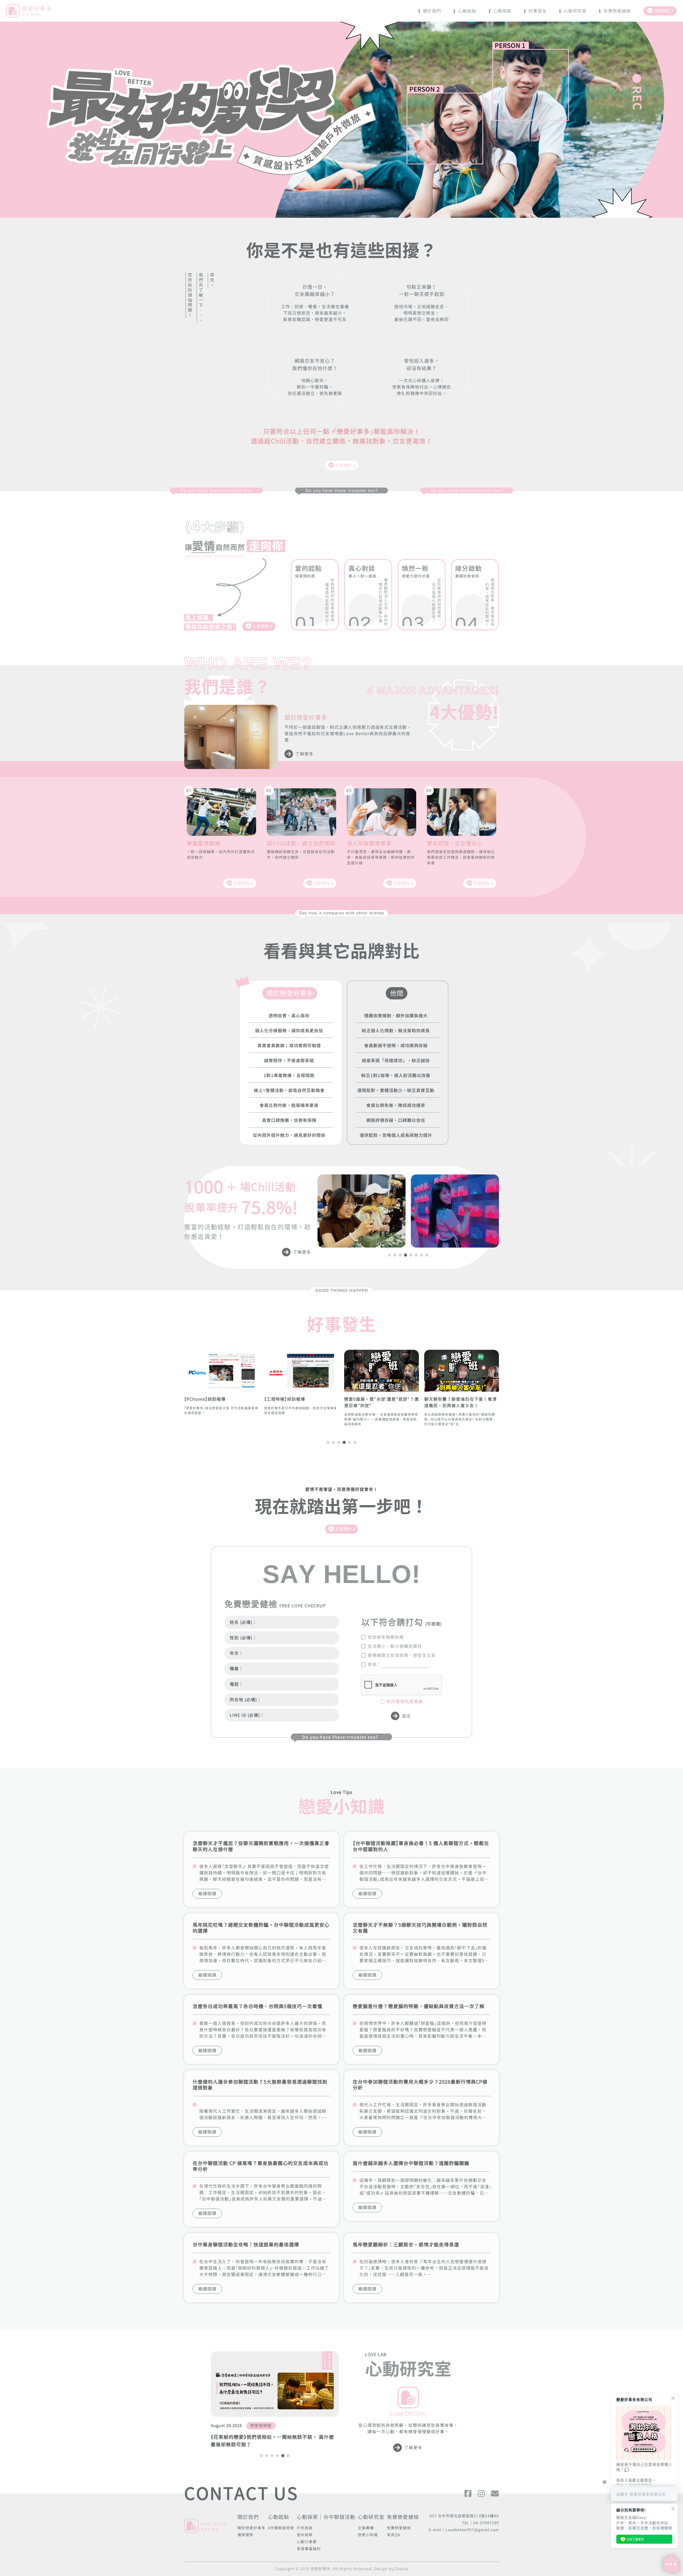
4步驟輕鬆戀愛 (281, 2528)
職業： (237, 1669)
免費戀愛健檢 (399, 2528)
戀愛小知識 (368, 2535)
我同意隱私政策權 (405, 1701)
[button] (390, 1255)
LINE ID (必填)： (247, 1715)
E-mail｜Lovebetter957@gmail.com (464, 2530)
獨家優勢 (245, 2535)
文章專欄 (366, 2528)
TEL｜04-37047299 (481, 2523)
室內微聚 (305, 2535)
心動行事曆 (307, 2542)
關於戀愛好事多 (251, 2528)
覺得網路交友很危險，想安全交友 (402, 1655)
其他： (374, 1664)
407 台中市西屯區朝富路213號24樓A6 (464, 2516)
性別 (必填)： (243, 1638)
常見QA (394, 2535)
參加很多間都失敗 (386, 1637)
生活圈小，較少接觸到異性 (395, 1646)
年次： (237, 1653)
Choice (402, 2569)
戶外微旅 (305, 2528)
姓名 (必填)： (243, 1622)
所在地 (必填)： (246, 1700)
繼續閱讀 (207, 1894)
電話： (237, 1684)
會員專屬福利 (309, 2549)
